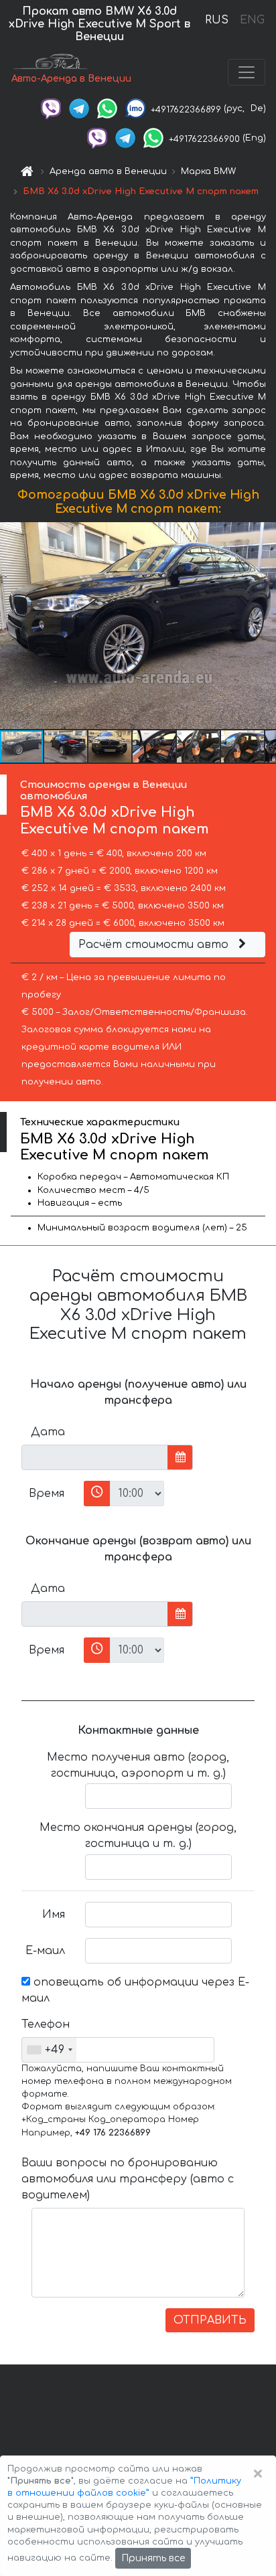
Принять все (153, 2558)
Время (47, 1494)
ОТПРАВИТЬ (210, 2320)
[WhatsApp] (107, 108)
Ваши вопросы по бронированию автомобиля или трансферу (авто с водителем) (128, 2179)
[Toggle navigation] (247, 72)
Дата (48, 1432)
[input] (95, 1457)
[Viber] (51, 108)
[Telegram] (79, 108)
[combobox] (49, 2050)
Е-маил (45, 1951)
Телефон (46, 2024)
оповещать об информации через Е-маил (135, 1990)
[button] (66, 746)
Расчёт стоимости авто (155, 945)
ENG (252, 20)
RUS (217, 20)
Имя (54, 1915)
